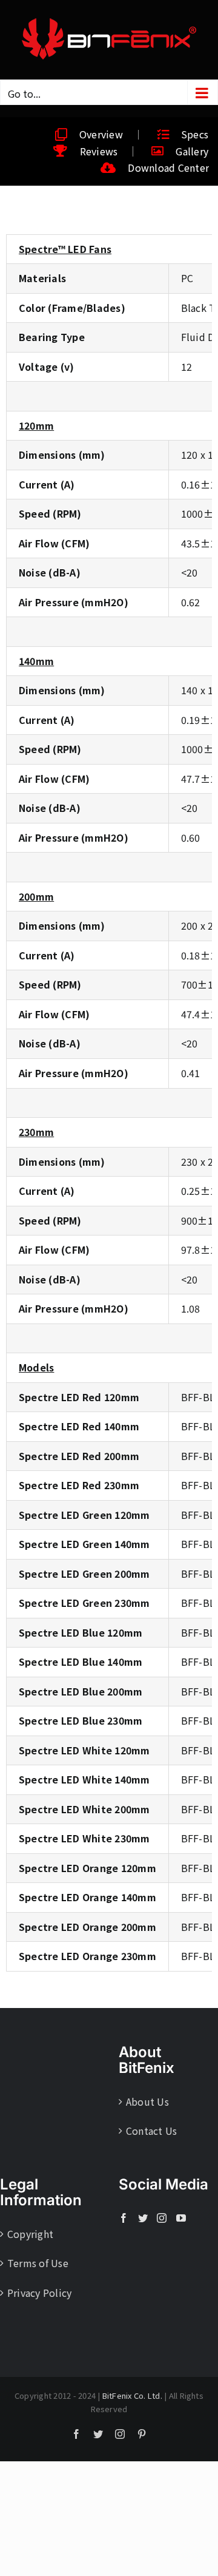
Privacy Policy (39, 2293)
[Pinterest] (142, 2434)
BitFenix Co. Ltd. (132, 2395)
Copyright (30, 2234)
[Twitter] (143, 2218)
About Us (147, 2101)
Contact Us (151, 2131)
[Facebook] (124, 2218)
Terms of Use (38, 2263)
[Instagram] (162, 2218)
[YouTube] (181, 2218)
